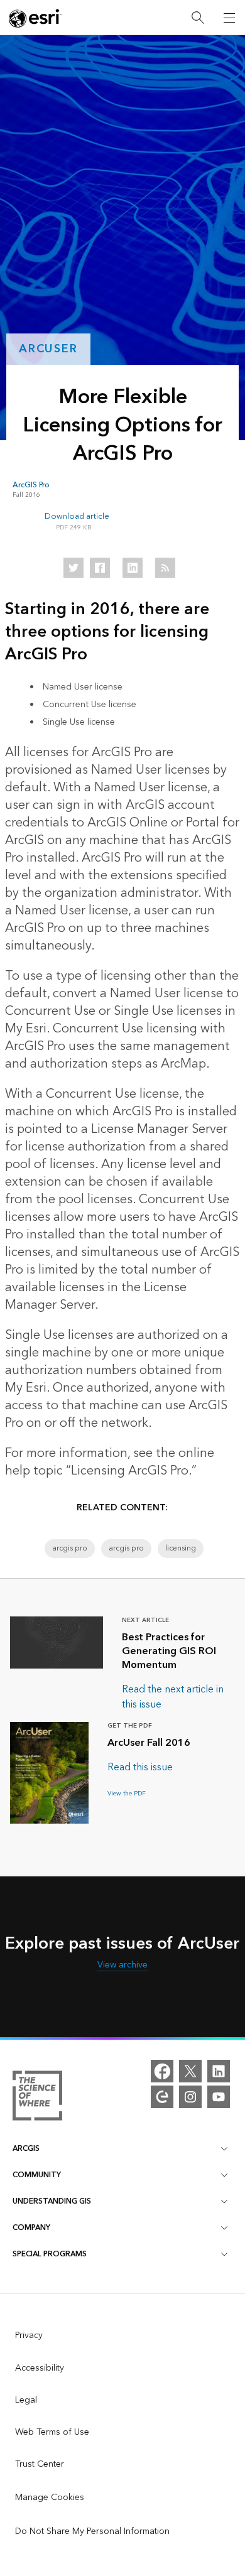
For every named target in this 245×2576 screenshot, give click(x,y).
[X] (190, 2071)
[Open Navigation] (229, 18)
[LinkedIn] (219, 2071)
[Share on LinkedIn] (133, 568)
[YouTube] (219, 2097)
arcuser (48, 349)
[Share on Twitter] (73, 568)
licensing (181, 1548)
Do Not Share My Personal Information (92, 2531)
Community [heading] (37, 2175)
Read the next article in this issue (173, 1697)
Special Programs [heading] (50, 2254)
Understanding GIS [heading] (52, 2201)
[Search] (198, 18)
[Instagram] (190, 2097)
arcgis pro (70, 1548)
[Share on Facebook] (100, 568)
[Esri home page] (35, 18)
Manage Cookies (50, 2498)
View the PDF (127, 1794)
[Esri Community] (162, 2097)
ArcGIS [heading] (26, 2149)
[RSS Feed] (165, 568)
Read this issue (140, 1767)
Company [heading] (31, 2228)
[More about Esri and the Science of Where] (37, 2098)
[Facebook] (162, 2071)
